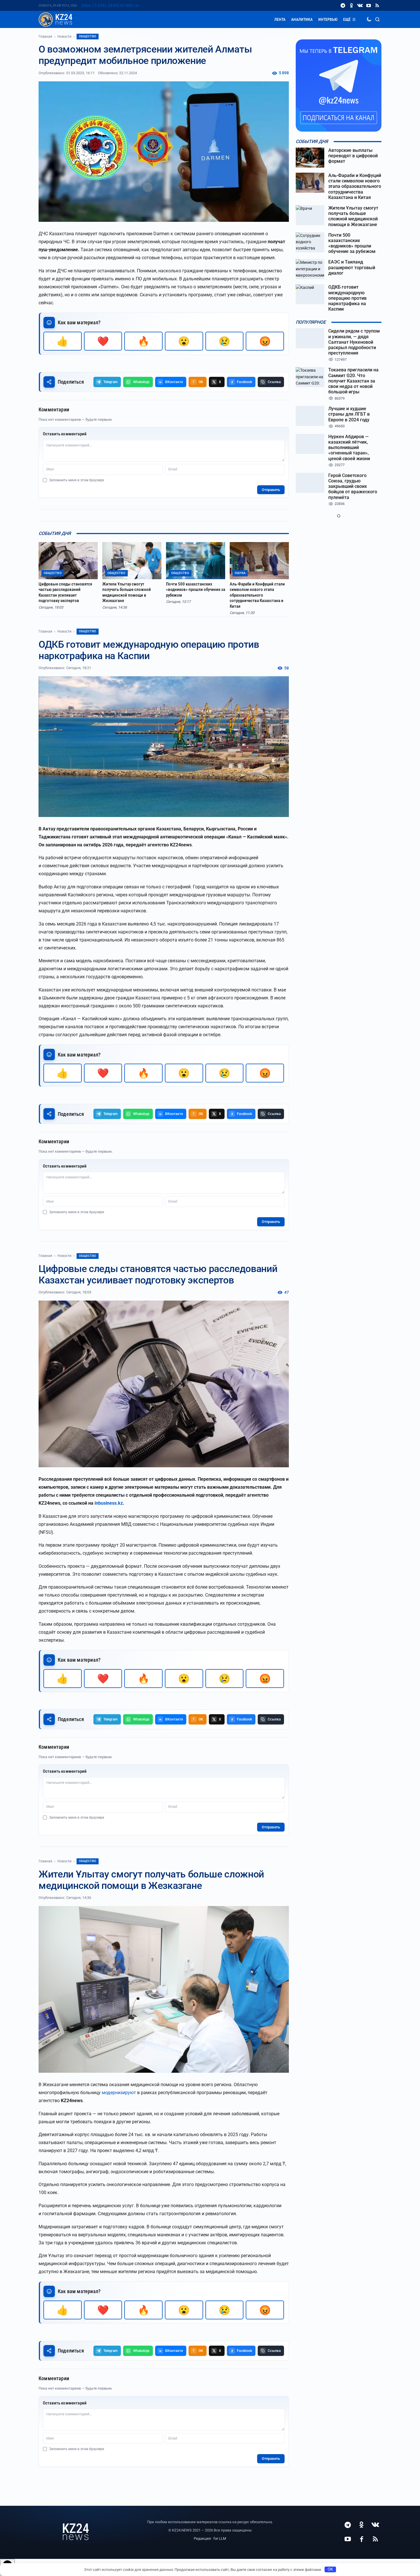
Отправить (271, 490)
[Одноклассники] (351, 5)
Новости (64, 37)
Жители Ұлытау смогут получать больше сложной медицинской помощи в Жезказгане (127, 592)
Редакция (202, 2538)
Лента (280, 19)
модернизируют (119, 2093)
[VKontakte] (360, 5)
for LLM (220, 2538)
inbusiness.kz (109, 1503)
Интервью (328, 19)
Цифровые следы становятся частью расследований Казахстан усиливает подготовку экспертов (65, 592)
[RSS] (377, 5)
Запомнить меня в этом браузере (77, 480)
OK (330, 2569)
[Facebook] (361, 2539)
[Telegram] (343, 5)
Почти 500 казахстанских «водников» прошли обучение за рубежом (196, 590)
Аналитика (302, 19)
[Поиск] (377, 19)
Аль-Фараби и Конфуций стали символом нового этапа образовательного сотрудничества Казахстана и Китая (257, 595)
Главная (45, 37)
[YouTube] (369, 5)
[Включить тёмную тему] (369, 19)
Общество (88, 36)
